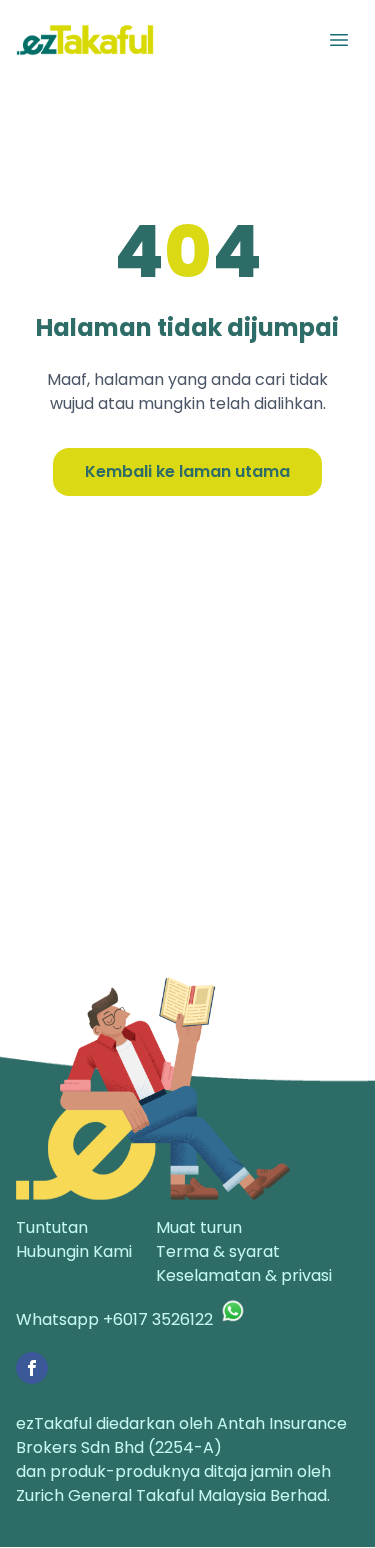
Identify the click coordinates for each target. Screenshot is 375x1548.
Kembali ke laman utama (187, 471)
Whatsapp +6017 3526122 (114, 1319)
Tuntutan (52, 1227)
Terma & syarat (218, 1251)
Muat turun (199, 1227)
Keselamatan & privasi (244, 1275)
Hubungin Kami (74, 1251)
